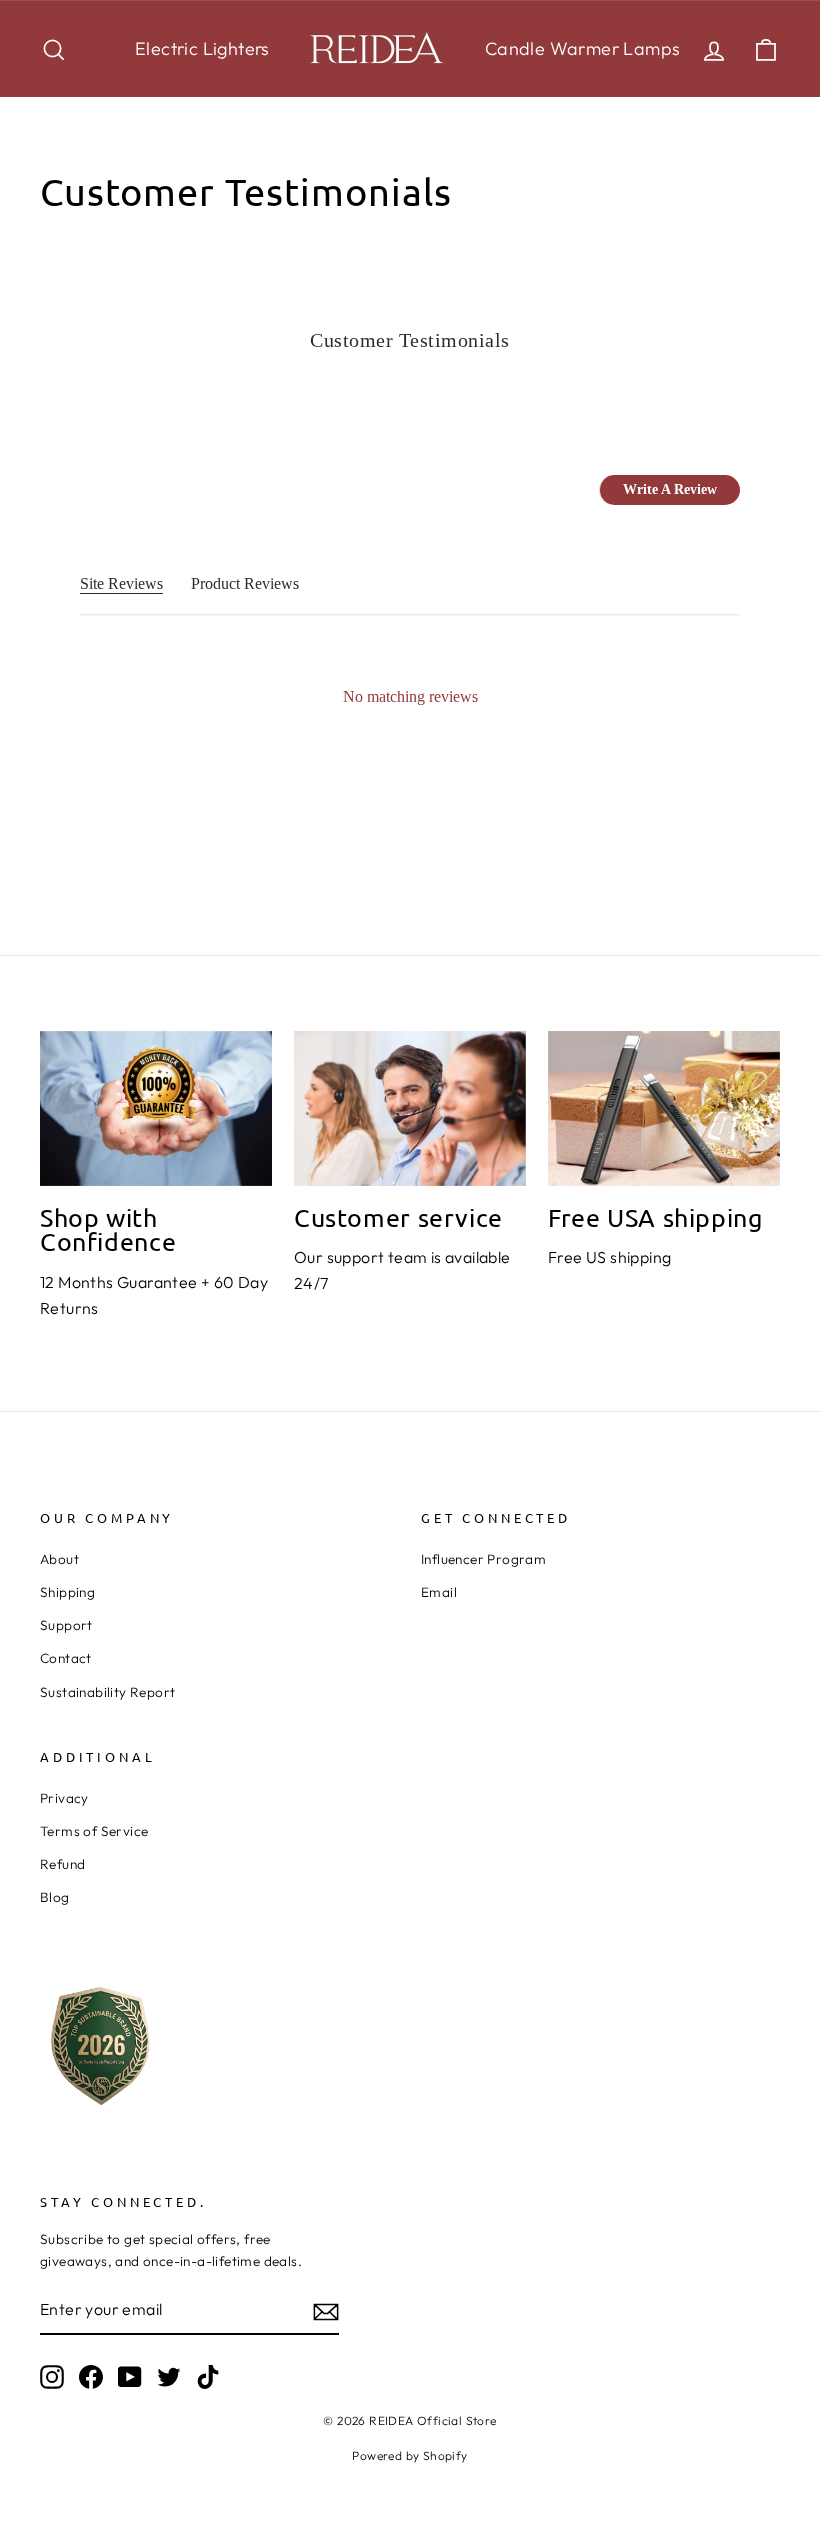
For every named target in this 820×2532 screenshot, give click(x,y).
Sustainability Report (107, 1692)
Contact (66, 1658)
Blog (55, 1897)
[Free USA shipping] (664, 1108)
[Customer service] (410, 1108)
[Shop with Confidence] (156, 1108)
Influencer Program (483, 1559)
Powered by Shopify (409, 2455)
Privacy (64, 1798)
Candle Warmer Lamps (583, 48)
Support (66, 1625)
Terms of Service (94, 1831)
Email (439, 1592)
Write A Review (670, 489)
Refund (62, 1864)
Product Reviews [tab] (245, 583)
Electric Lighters (202, 48)
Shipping (67, 1592)
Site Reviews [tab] (121, 583)
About (59, 1559)
